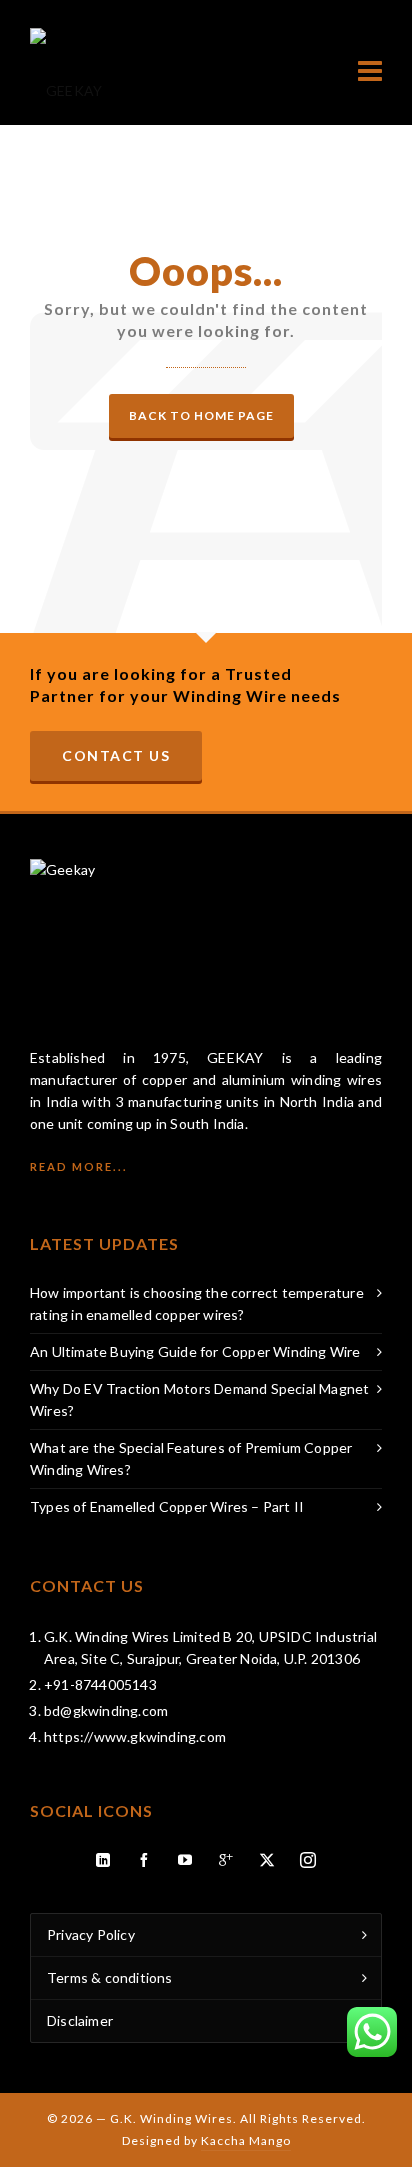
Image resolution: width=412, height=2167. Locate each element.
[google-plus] (227, 1860)
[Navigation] (370, 70)
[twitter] (268, 1860)
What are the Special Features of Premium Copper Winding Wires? (191, 1458)
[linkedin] (104, 1860)
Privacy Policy (91, 1934)
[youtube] (186, 1860)
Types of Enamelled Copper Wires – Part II (167, 1506)
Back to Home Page (201, 415)
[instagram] (309, 1860)
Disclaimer (80, 2020)
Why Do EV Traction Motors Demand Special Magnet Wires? (199, 1399)
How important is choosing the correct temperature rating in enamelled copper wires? (197, 1303)
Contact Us (116, 755)
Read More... (79, 1166)
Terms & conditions (110, 1977)
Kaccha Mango (246, 2140)
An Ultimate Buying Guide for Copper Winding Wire (195, 1351)
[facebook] (145, 1860)
